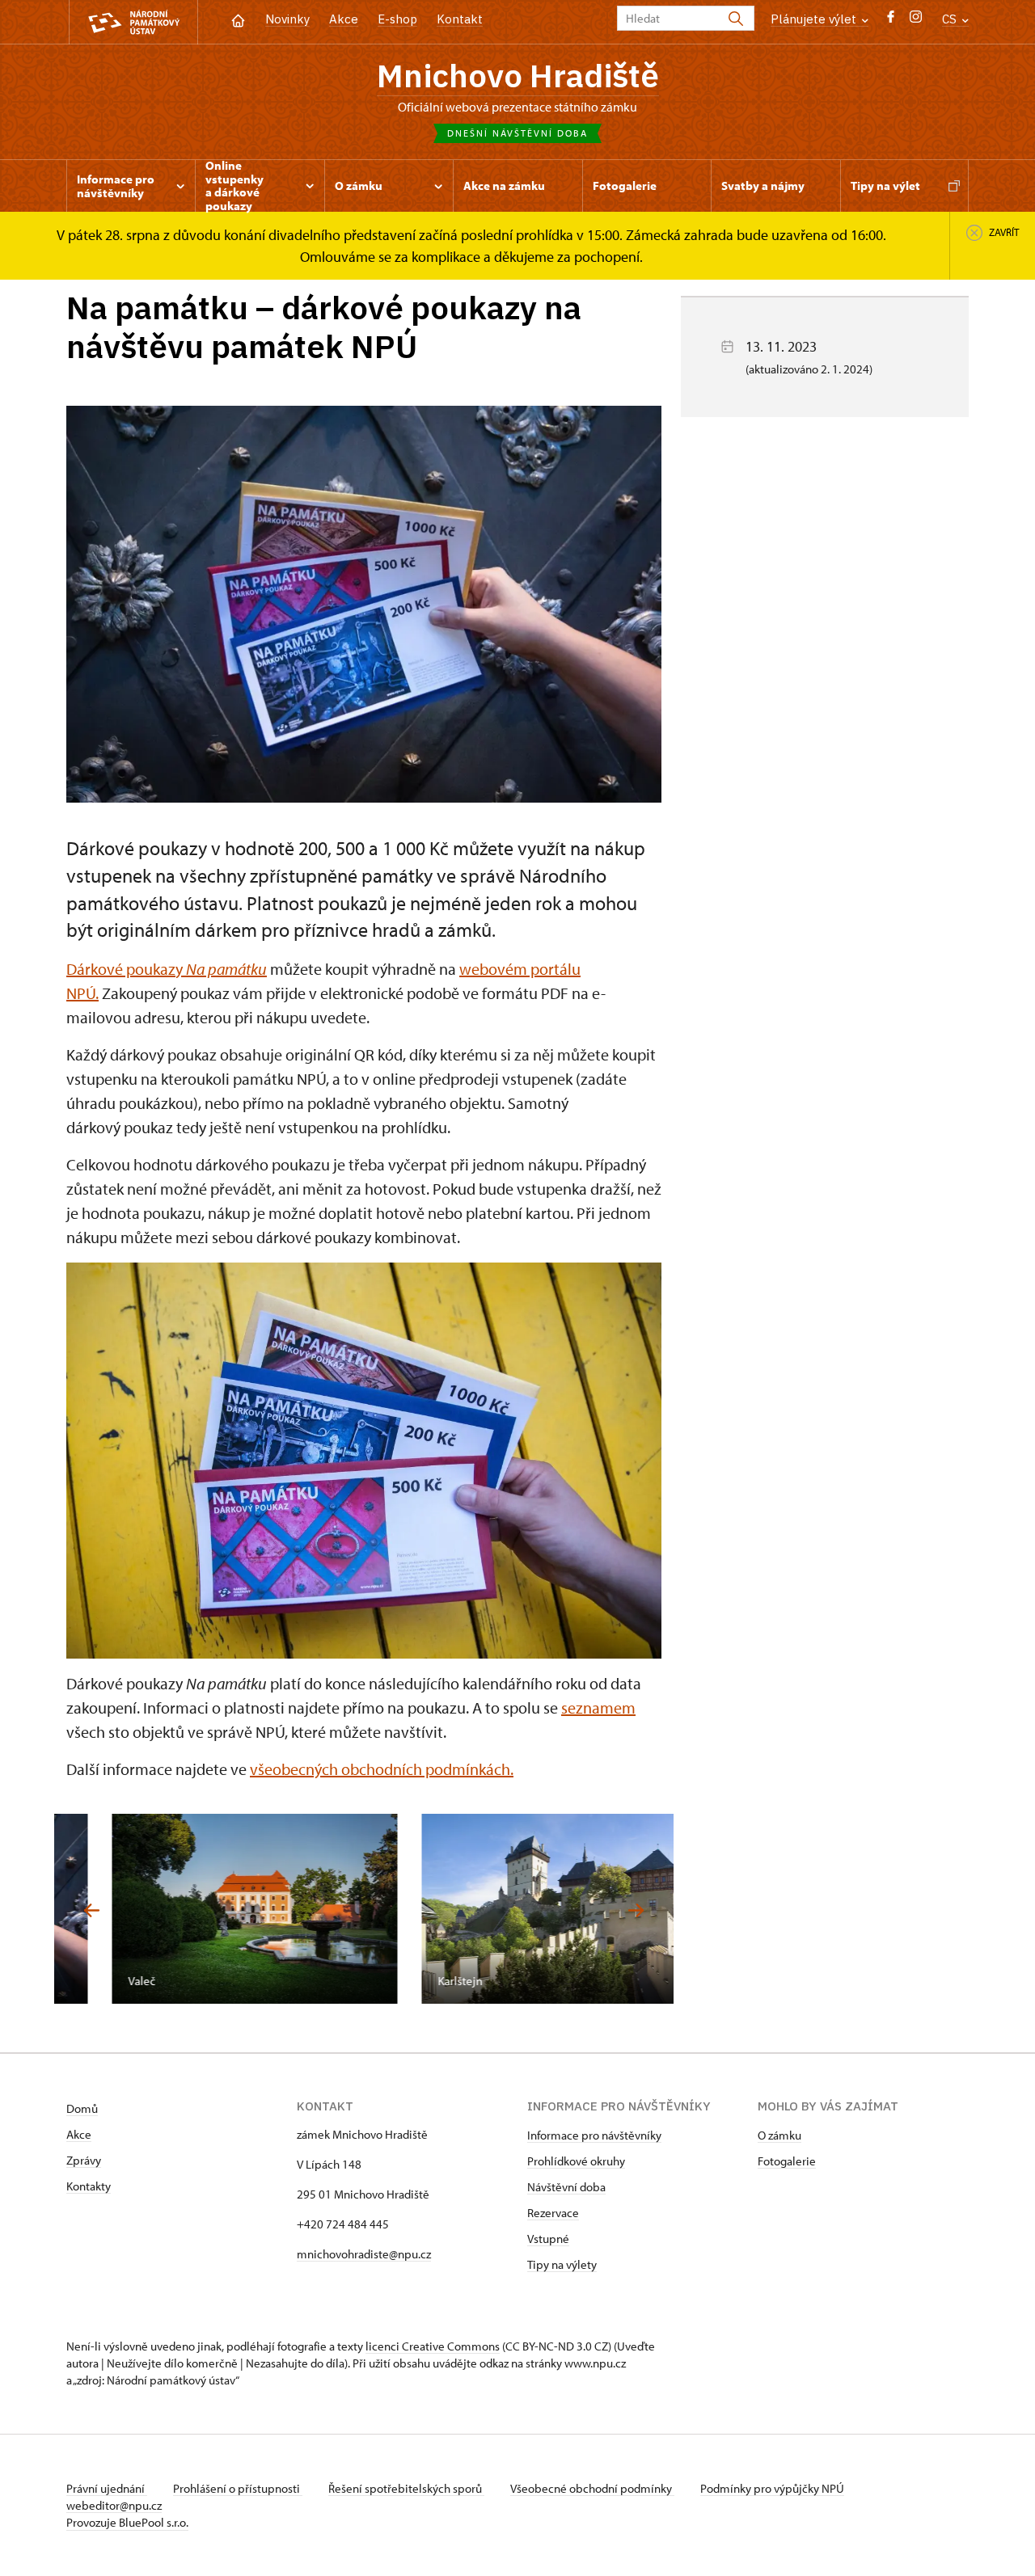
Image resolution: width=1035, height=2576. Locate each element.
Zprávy (84, 2160)
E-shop (397, 19)
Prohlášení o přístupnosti (238, 2488)
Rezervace (553, 2213)
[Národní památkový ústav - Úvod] (133, 22)
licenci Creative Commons (433, 2346)
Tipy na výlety (562, 2264)
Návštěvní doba (566, 2187)
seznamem (598, 1707)
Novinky (287, 19)
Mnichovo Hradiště (518, 75)
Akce (344, 19)
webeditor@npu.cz (114, 2505)
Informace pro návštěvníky (594, 2135)
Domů (82, 2108)
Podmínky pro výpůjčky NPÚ (772, 2488)
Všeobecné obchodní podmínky (592, 2488)
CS (951, 19)
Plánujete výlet (815, 19)
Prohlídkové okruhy (576, 2161)
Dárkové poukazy (167, 969)
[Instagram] (916, 21)
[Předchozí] (92, 1910)
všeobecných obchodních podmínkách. (382, 1769)
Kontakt (460, 19)
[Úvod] (238, 19)
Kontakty (89, 2186)
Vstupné (548, 2239)
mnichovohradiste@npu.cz (364, 2254)
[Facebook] (891, 21)
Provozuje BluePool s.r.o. (127, 2522)
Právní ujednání (107, 2488)
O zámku (779, 2135)
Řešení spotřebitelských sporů (406, 2488)
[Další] (636, 1910)
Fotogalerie (787, 2161)
